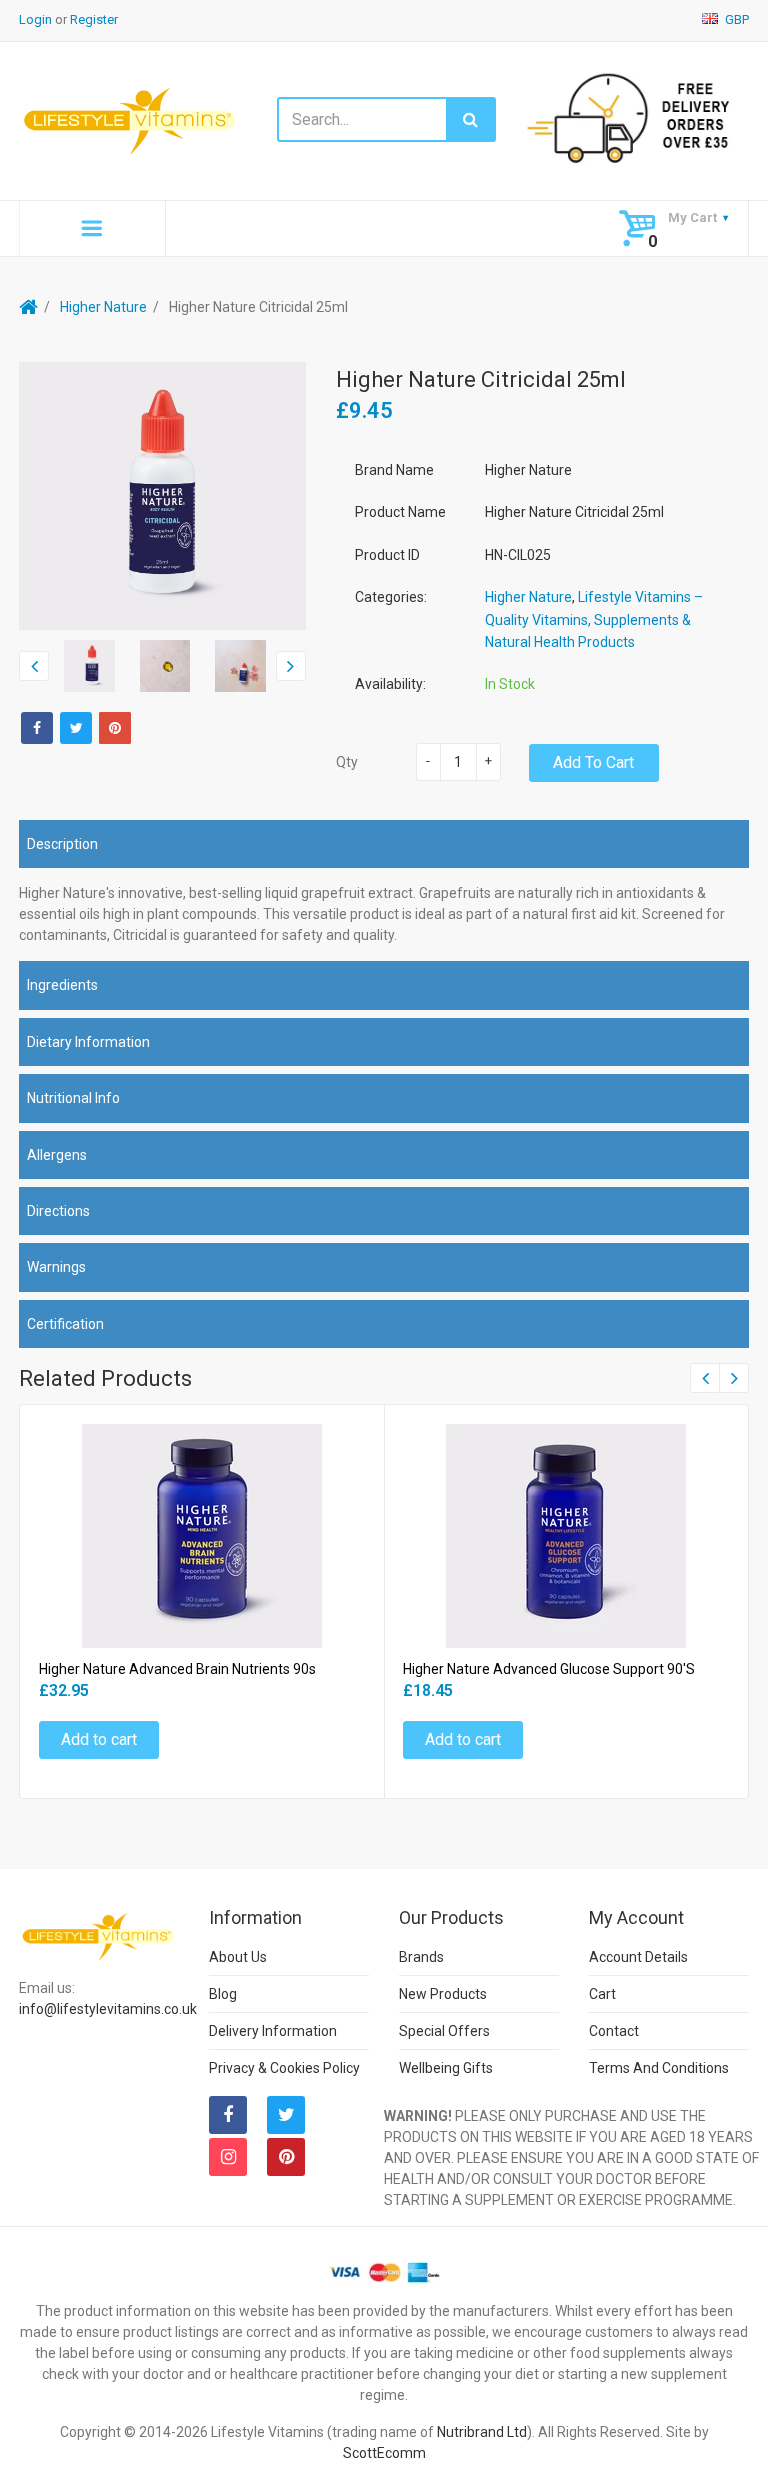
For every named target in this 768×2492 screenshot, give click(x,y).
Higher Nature (103, 307)
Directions (58, 1211)
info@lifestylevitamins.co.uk (108, 2009)
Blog (223, 1994)
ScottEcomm (384, 2453)
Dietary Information (88, 1042)
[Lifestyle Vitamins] (130, 120)
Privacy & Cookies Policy (284, 2068)
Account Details (638, 1957)
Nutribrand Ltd (482, 2432)
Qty (347, 762)
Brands (421, 1957)
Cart (602, 1994)
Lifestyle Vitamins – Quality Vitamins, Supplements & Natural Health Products (594, 619)
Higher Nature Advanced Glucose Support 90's (549, 1669)
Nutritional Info (73, 1098)
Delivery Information (273, 2031)
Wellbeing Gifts (446, 2068)
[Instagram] (228, 2157)
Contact (614, 2031)
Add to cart (593, 762)
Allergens (57, 1155)
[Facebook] (37, 728)
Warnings (56, 1267)
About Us (238, 1957)
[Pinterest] (286, 2157)
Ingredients (62, 985)
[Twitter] (76, 728)
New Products (443, 1994)
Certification (65, 1324)
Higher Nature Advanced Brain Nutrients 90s (177, 1669)
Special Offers (444, 2031)
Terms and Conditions (659, 2068)
